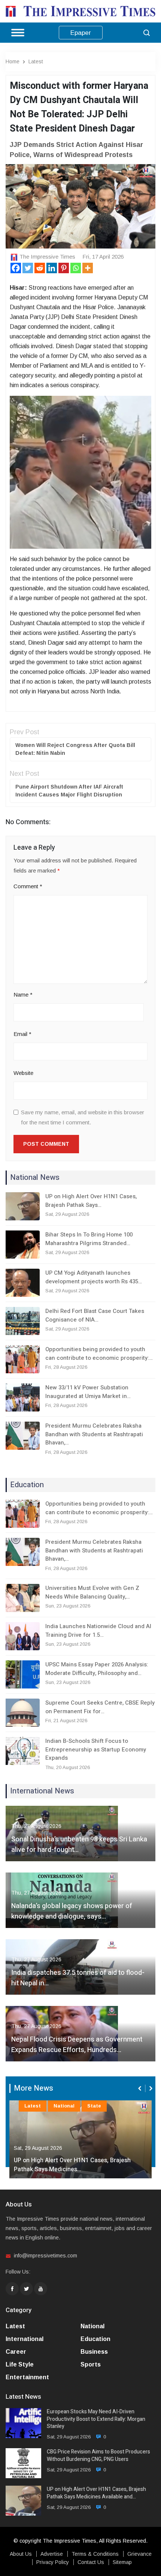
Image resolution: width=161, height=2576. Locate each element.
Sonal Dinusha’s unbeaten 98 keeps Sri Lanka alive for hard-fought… (79, 1845)
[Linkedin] (52, 268)
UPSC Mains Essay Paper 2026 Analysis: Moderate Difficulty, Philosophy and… (97, 1669)
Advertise (52, 2554)
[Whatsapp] (76, 268)
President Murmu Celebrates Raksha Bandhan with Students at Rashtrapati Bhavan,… (94, 1434)
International (25, 2339)
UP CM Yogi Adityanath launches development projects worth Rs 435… (94, 1277)
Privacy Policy (53, 2562)
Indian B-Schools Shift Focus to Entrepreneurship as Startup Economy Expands (96, 1749)
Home (13, 61)
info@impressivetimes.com (45, 2256)
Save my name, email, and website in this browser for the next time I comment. (83, 1117)
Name (23, 995)
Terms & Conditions (95, 2554)
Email (22, 1034)
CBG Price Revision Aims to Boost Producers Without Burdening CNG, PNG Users (98, 2456)
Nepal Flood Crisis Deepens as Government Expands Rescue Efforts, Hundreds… (77, 2045)
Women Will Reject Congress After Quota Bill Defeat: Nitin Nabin (75, 749)
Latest (36, 61)
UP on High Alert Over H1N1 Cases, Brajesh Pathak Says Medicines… (72, 2165)
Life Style (20, 2364)
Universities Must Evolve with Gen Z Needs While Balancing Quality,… (92, 1592)
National (64, 2106)
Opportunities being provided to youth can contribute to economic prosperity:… (99, 1354)
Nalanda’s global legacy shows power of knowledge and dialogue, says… (72, 1911)
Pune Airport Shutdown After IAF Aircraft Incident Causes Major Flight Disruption (69, 791)
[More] (88, 268)
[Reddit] (40, 268)
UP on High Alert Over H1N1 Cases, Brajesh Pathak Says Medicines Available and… (96, 2493)
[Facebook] (16, 268)
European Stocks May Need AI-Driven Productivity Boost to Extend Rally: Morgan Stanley (96, 2419)
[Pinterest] (64, 268)
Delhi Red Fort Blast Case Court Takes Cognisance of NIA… (95, 1315)
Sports (91, 2364)
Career (16, 2352)
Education (95, 2339)
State (94, 2106)
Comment (28, 886)
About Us (21, 2554)
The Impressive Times (47, 257)
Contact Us (91, 2562)
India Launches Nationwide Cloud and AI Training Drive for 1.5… (98, 1631)
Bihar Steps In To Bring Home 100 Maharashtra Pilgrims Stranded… (89, 1239)
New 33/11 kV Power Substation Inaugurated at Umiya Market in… (88, 1392)
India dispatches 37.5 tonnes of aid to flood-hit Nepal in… (78, 1978)
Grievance (139, 2554)
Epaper (81, 33)
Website (23, 1073)
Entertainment (27, 2377)
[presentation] (140, 2088)
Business (94, 2352)
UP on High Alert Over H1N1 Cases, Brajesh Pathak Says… (91, 1201)
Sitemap (122, 2562)
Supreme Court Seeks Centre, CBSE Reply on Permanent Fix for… (100, 1707)
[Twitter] (28, 268)
